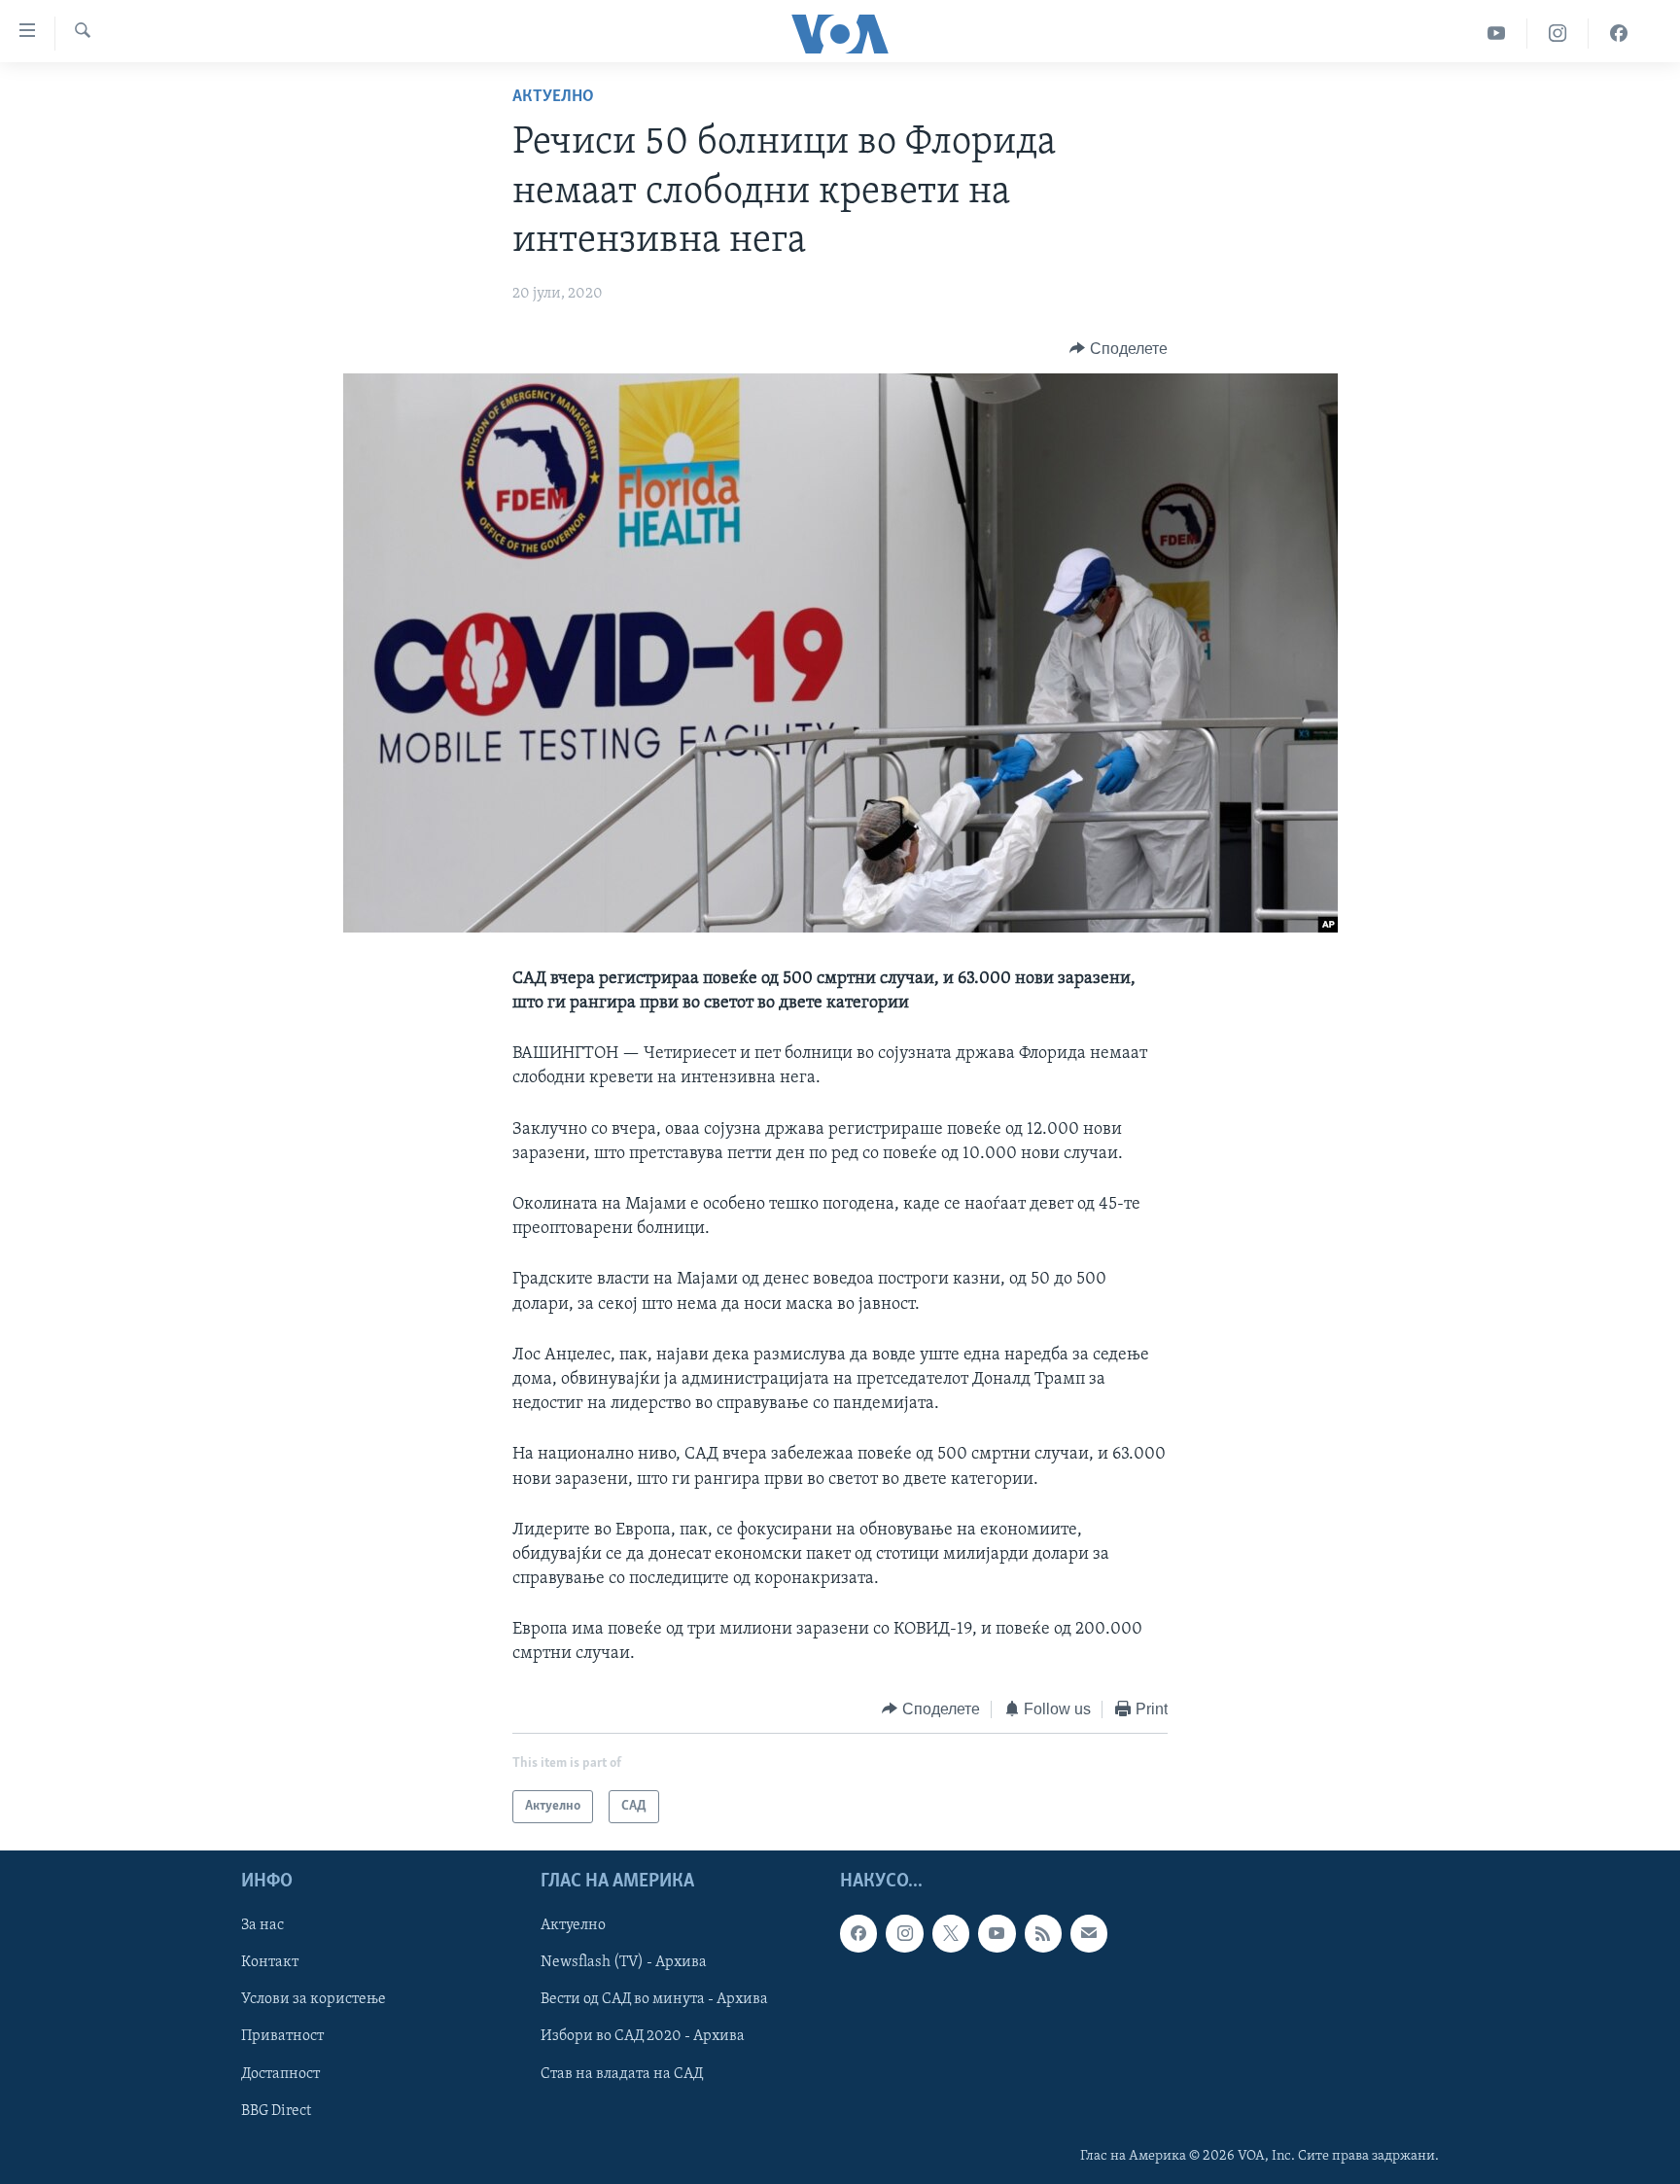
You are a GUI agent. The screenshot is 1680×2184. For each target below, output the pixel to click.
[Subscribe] (1089, 1934)
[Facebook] (1619, 34)
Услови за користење (314, 2000)
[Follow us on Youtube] (997, 1934)
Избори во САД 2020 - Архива (643, 2037)
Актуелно (553, 97)
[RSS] (1043, 1934)
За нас (262, 1926)
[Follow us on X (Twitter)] (951, 1934)
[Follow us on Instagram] (904, 1934)
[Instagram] (1558, 34)
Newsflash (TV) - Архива (624, 1963)
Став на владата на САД (622, 2074)
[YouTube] (1497, 34)
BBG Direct (276, 2111)
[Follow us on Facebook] (858, 1934)
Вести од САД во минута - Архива (654, 2000)
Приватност (282, 2037)
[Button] (1119, 349)
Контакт (270, 1963)
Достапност (280, 2074)
